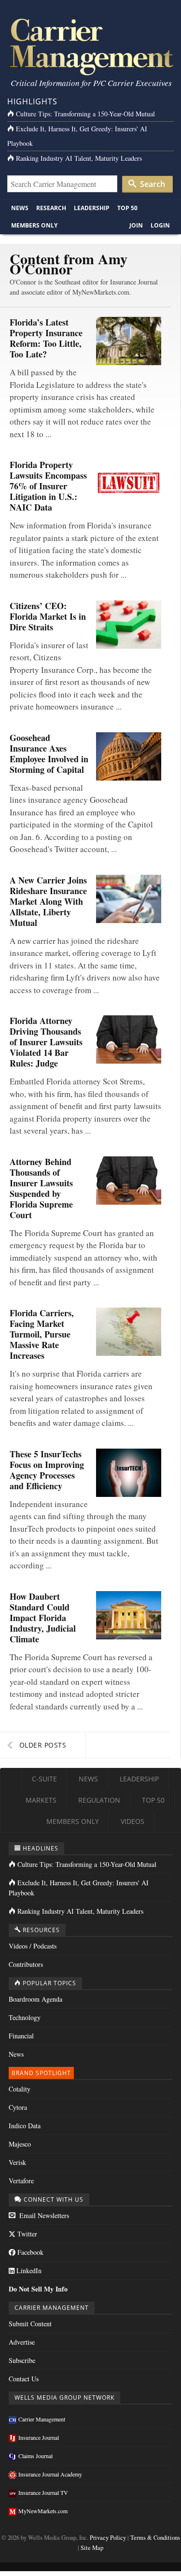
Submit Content (30, 2324)
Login (160, 225)
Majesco (20, 2144)
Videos (132, 1821)
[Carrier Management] (90, 46)
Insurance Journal (39, 2437)
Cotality (20, 2089)
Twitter (26, 2234)
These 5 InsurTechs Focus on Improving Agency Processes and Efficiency (47, 1470)
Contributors (26, 1964)
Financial (21, 2036)
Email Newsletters (43, 2215)
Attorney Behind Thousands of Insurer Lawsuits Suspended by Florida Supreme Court (41, 1188)
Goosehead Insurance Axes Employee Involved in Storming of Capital (49, 754)
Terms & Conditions (155, 2538)
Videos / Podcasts (33, 1946)
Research (51, 208)
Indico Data (25, 2126)
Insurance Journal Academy (50, 2474)
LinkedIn (28, 2270)
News (20, 208)
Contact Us (24, 2379)
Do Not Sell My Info (38, 2289)
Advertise (22, 2342)
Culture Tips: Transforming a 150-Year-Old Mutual (85, 114)
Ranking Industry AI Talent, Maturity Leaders (79, 158)
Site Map (92, 2548)
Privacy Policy (108, 2538)
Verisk (17, 2162)
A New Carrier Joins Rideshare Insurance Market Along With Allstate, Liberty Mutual (48, 901)
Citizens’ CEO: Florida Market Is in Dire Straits (48, 616)
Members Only (34, 225)
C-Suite (44, 1779)
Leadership (92, 208)
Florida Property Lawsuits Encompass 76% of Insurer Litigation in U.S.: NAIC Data (48, 486)
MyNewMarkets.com (43, 2511)
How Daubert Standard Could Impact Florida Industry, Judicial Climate (43, 1618)
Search (152, 184)
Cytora (18, 2107)
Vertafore (21, 2181)
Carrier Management (42, 2419)
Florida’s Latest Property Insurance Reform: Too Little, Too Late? (46, 338)
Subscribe (22, 2360)
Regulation (99, 1800)
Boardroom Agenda (35, 1999)
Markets (41, 1800)
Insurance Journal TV (43, 2492)
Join (136, 225)
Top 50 (127, 208)
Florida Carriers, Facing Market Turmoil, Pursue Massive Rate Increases (42, 1334)
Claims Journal (35, 2456)
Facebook (29, 2252)
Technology (25, 2017)
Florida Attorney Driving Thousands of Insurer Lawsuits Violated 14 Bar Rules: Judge (46, 1042)
